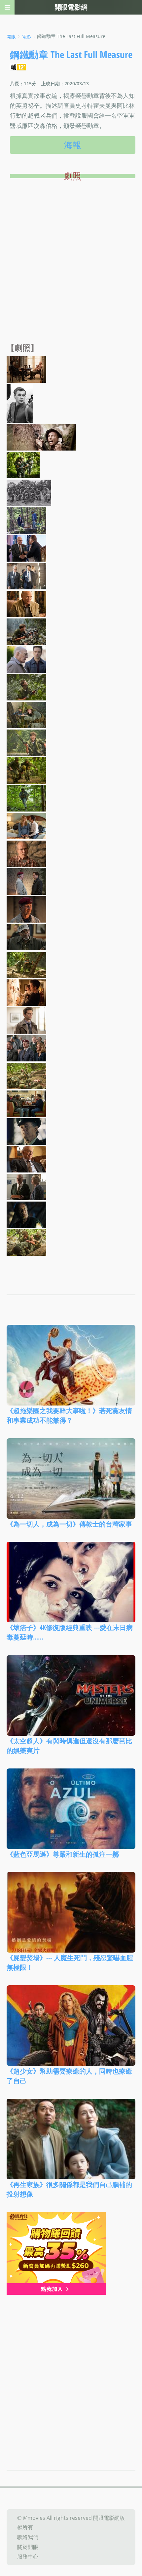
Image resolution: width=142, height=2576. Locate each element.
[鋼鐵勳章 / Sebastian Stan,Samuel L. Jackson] (26, 1103)
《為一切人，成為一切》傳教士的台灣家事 (69, 1524)
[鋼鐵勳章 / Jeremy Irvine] (26, 631)
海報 (73, 145)
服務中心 (28, 2556)
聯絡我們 (28, 2537)
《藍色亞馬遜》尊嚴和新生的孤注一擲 (63, 1854)
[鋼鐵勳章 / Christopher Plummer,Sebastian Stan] (26, 659)
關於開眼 (28, 2547)
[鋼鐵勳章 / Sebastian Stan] (26, 369)
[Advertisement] (71, 269)
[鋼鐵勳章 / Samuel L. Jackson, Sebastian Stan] (26, 520)
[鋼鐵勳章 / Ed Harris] (26, 603)
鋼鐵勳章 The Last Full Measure (71, 54)
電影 (26, 37)
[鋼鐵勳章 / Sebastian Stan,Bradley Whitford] (26, 575)
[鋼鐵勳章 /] (20, 403)
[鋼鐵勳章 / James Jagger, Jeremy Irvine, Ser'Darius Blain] (29, 492)
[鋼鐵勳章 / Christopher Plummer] (26, 548)
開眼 (11, 37)
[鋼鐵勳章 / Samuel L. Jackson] (26, 936)
